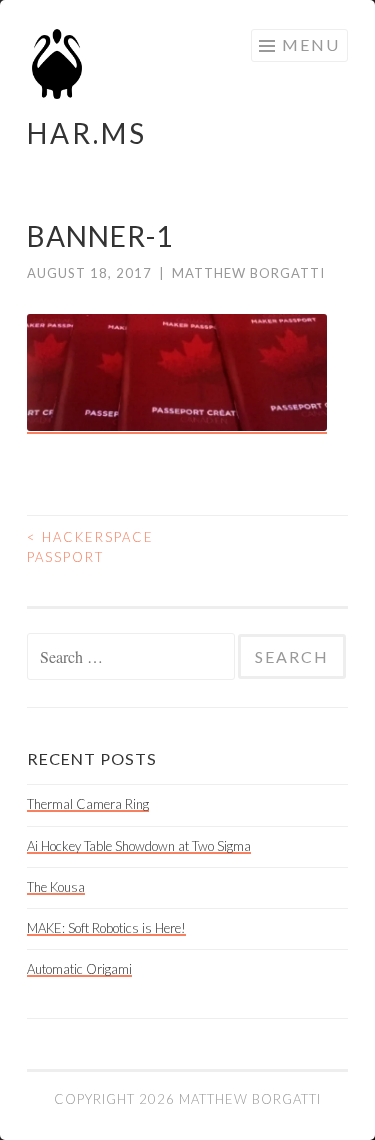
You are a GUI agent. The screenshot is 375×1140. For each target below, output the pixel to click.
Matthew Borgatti (248, 273)
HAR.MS (87, 133)
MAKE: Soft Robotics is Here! (106, 928)
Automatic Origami (79, 969)
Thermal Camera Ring (88, 804)
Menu (311, 44)
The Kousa (56, 887)
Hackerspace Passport (90, 547)
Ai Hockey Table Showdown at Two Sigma (139, 846)
